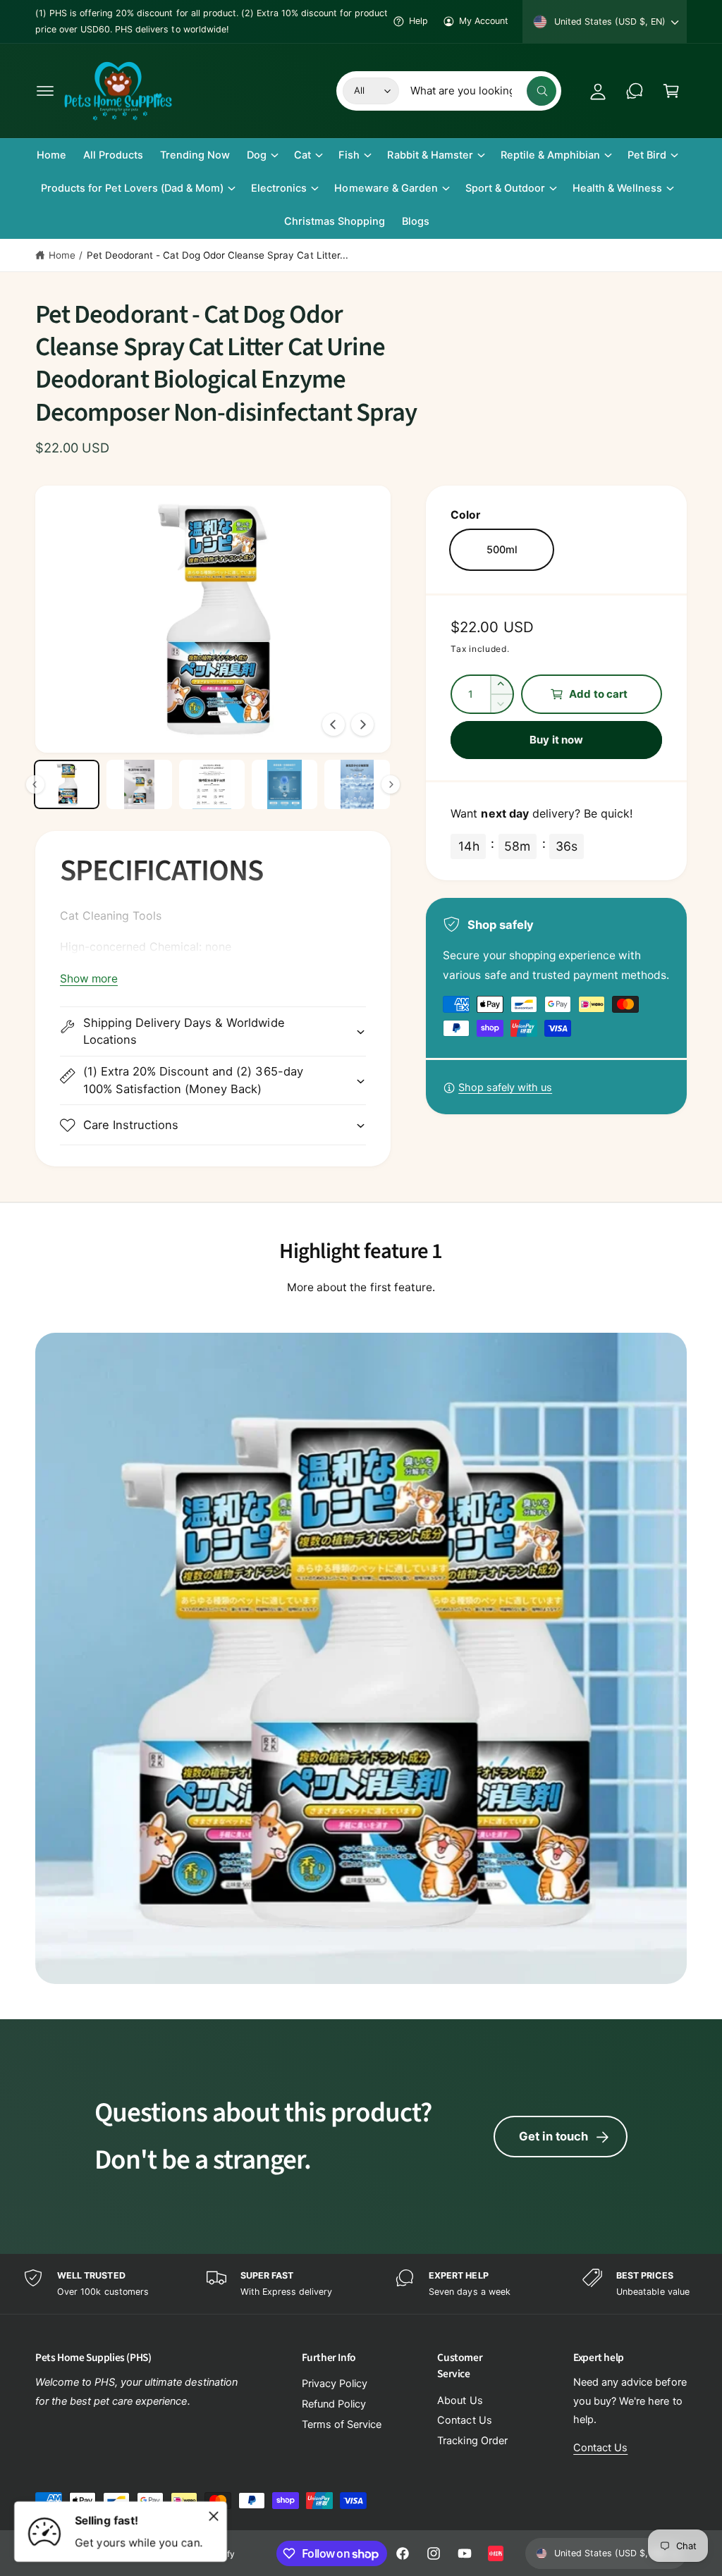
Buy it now (556, 740)
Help (418, 21)
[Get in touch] (635, 91)
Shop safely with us (505, 1087)
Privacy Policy (335, 2384)
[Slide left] (334, 725)
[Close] (214, 2516)
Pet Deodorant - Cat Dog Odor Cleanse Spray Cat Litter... (218, 255)
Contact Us (464, 2420)
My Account (484, 21)
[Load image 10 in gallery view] (284, 784)
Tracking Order (472, 2441)
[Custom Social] (496, 2553)
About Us (460, 2401)
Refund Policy (334, 2404)
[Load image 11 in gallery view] (357, 784)
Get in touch (553, 2136)
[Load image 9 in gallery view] (212, 784)
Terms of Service (342, 2424)
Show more (89, 979)
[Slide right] (362, 725)
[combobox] (483, 91)
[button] (45, 91)
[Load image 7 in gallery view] (67, 784)
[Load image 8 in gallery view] (139, 784)
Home (62, 255)
